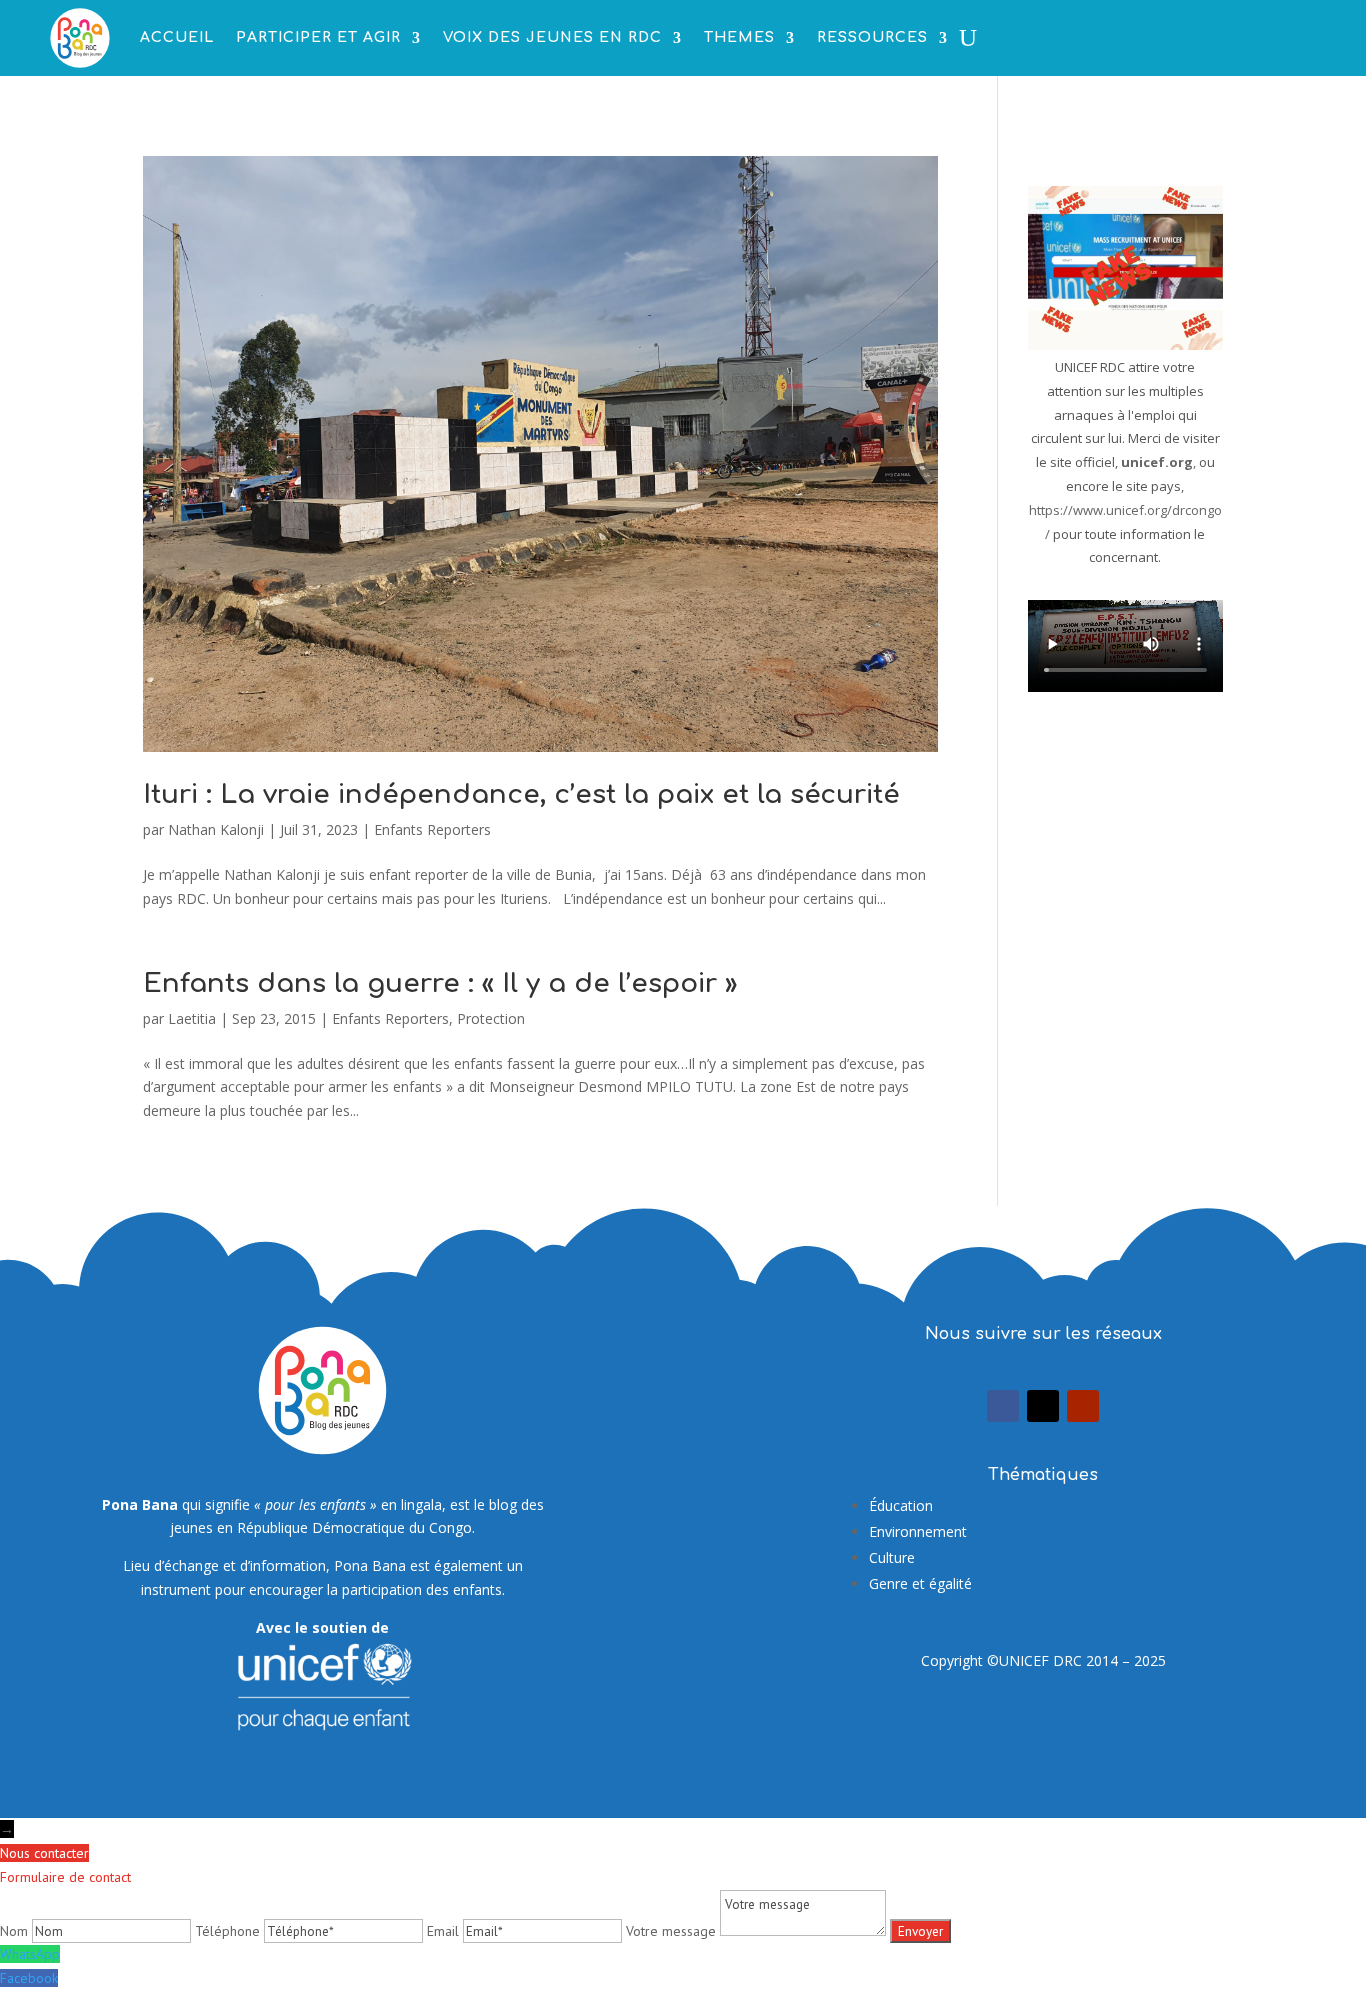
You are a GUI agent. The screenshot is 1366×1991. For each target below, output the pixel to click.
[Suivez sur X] (1043, 1406)
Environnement (918, 1531)
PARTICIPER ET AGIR (318, 37)
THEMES (739, 37)
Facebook (29, 1978)
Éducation (901, 1505)
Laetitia (192, 1018)
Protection (491, 1018)
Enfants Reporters (432, 829)
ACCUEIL (177, 37)
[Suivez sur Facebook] (1003, 1406)
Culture (892, 1557)
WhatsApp (30, 1954)
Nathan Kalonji (216, 829)
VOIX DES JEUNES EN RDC (552, 37)
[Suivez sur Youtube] (1083, 1406)
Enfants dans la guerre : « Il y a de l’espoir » (440, 983)
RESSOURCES (872, 37)
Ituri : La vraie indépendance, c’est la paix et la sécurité (521, 794)
